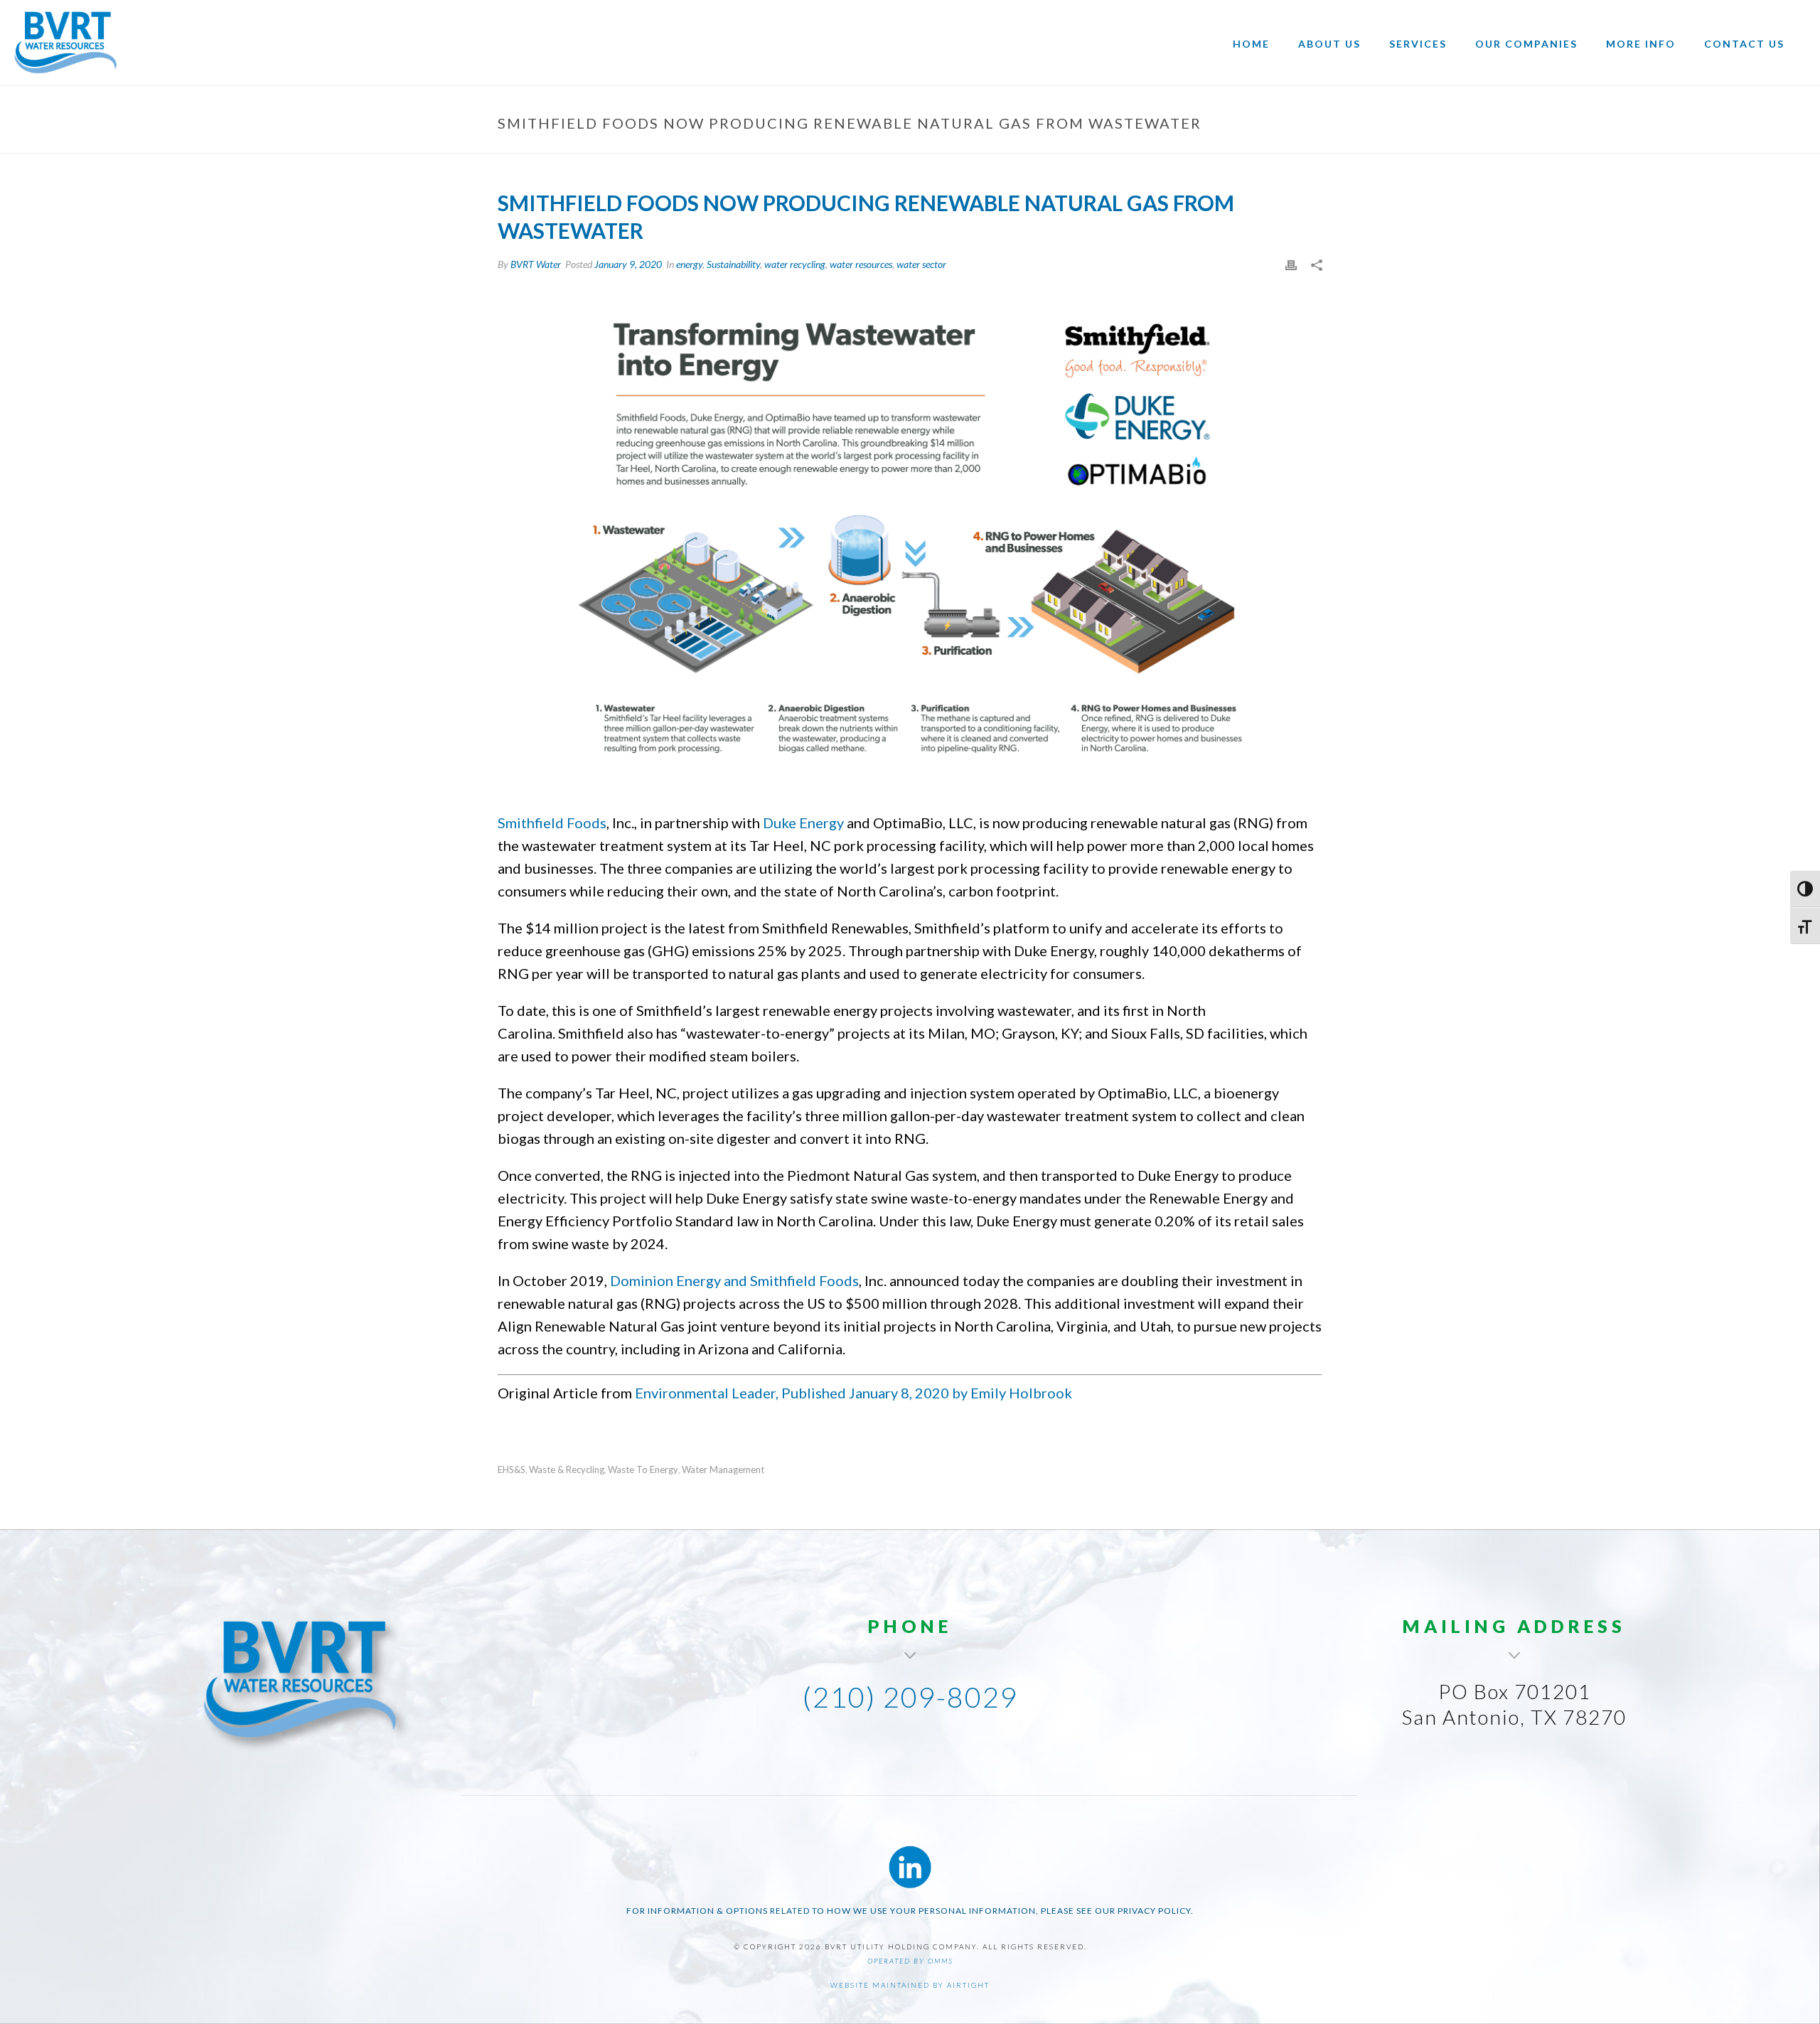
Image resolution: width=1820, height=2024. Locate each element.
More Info (1641, 44)
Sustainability (733, 264)
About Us (1329, 44)
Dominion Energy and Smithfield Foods (734, 1280)
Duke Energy (803, 823)
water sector (921, 264)
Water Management (723, 1470)
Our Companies (1526, 44)
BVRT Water (536, 264)
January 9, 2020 (628, 264)
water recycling (795, 264)
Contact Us (1744, 44)
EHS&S (512, 1470)
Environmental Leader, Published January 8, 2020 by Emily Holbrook (853, 1393)
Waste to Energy (643, 1470)
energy (689, 264)
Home (1251, 44)
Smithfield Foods (552, 823)
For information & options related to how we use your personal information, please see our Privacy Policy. (910, 1911)
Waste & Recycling (567, 1470)
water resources (861, 264)
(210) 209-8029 (910, 1697)
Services (1418, 44)
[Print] (1291, 264)
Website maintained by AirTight (910, 1985)
